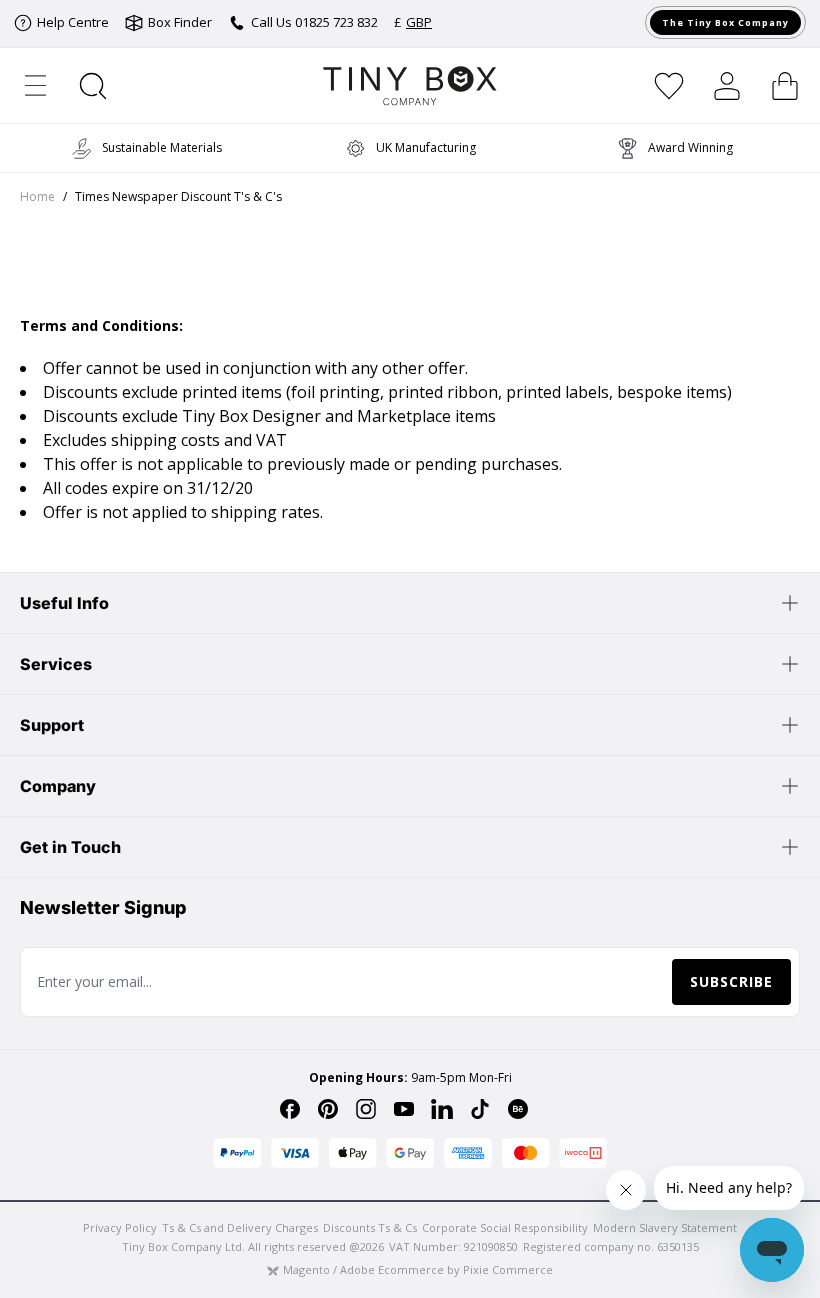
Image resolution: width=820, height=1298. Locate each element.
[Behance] (518, 1109)
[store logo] (410, 85)
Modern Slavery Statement (665, 1227)
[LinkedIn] (442, 1109)
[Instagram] (366, 1109)
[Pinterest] (328, 1109)
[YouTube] (404, 1109)
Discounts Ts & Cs (370, 1227)
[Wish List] (669, 86)
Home (37, 197)
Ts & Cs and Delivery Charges (240, 1227)
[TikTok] (480, 1109)
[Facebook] (290, 1109)
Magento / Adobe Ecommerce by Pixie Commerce (418, 1269)
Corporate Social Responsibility (505, 1227)
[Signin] (727, 86)
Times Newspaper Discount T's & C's (178, 197)
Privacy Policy (120, 1227)
